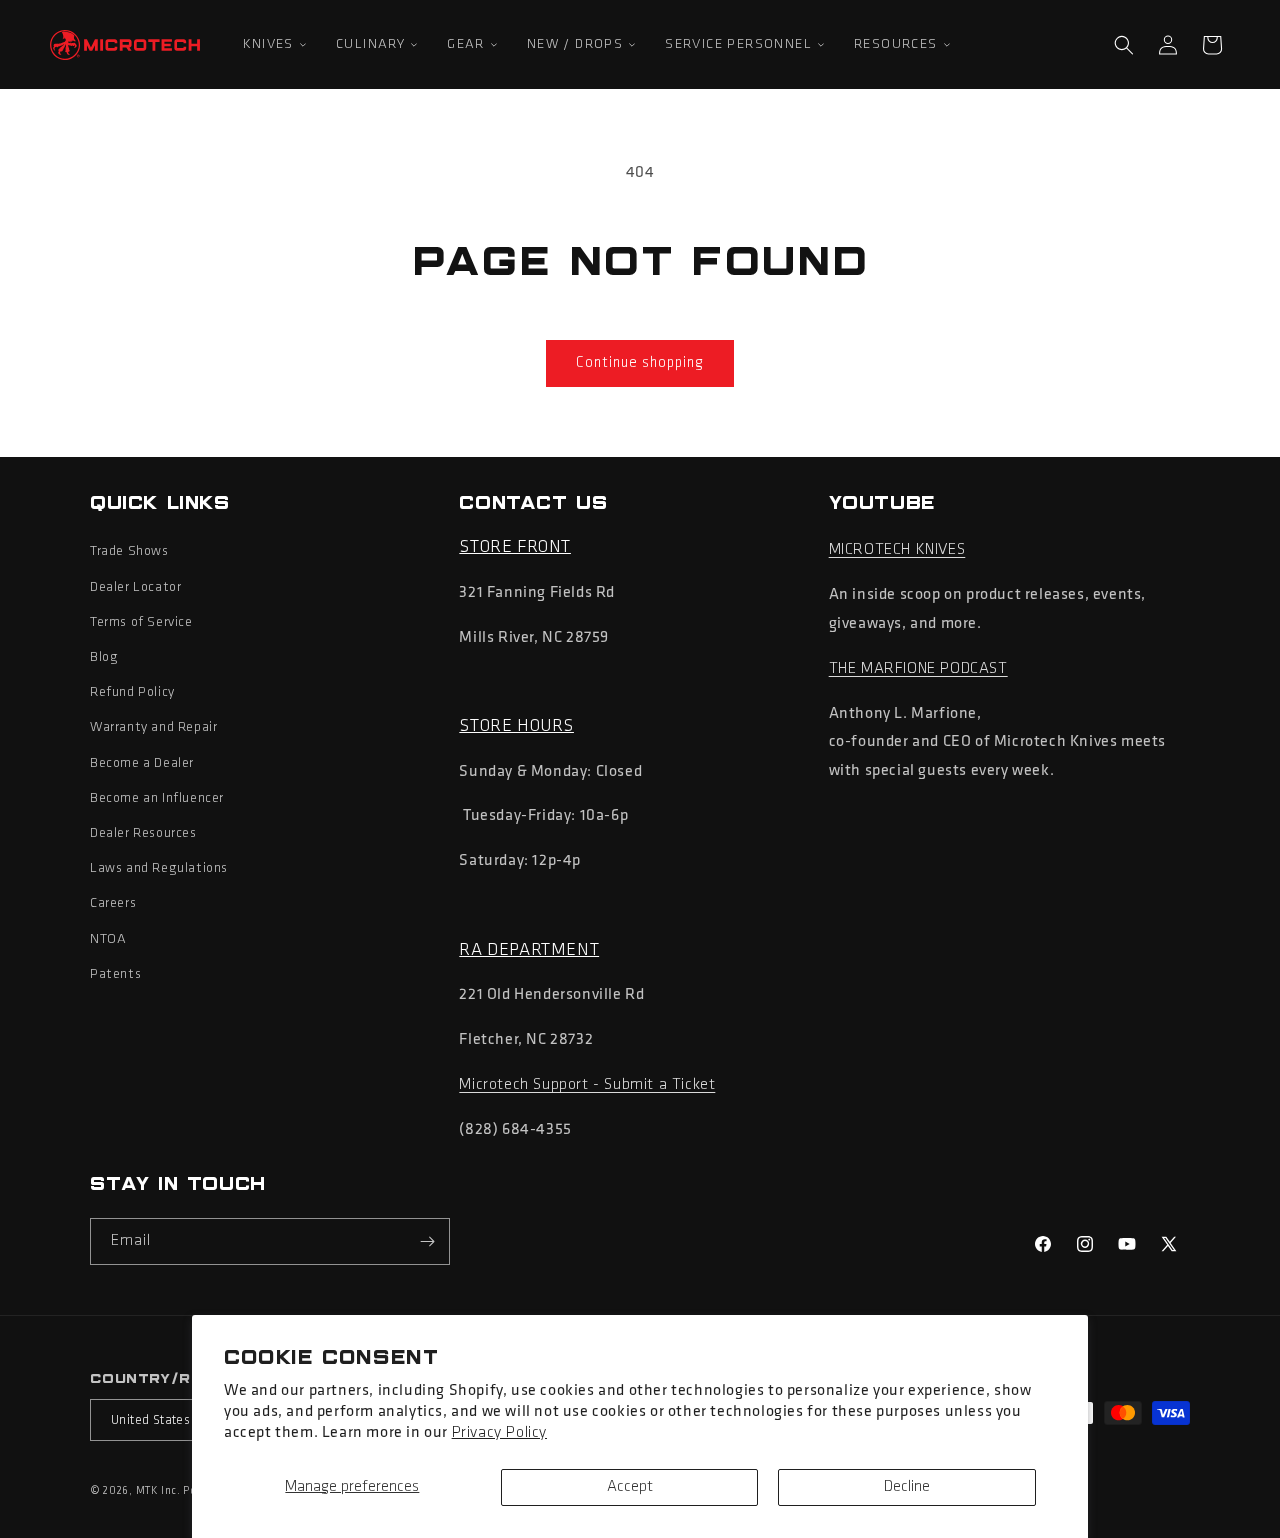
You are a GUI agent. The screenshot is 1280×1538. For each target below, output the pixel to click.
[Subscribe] (427, 1241)
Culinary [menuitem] (370, 44)
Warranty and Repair (153, 727)
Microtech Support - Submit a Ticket (587, 1085)
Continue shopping (640, 363)
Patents (115, 974)
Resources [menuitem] (896, 44)
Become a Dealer (142, 763)
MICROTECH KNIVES (897, 550)
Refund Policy (132, 692)
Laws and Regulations (159, 868)
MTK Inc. (158, 1491)
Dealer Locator (135, 587)
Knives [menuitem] (268, 44)
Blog (104, 657)
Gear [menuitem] (466, 44)
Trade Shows (129, 551)
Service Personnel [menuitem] (738, 44)
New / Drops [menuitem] (575, 44)
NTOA (108, 939)
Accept (630, 1487)
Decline (907, 1487)
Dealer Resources (143, 833)
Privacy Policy (499, 1433)
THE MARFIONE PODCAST (918, 669)
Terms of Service (141, 622)
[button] (1124, 45)
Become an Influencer (157, 798)
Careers (113, 903)
